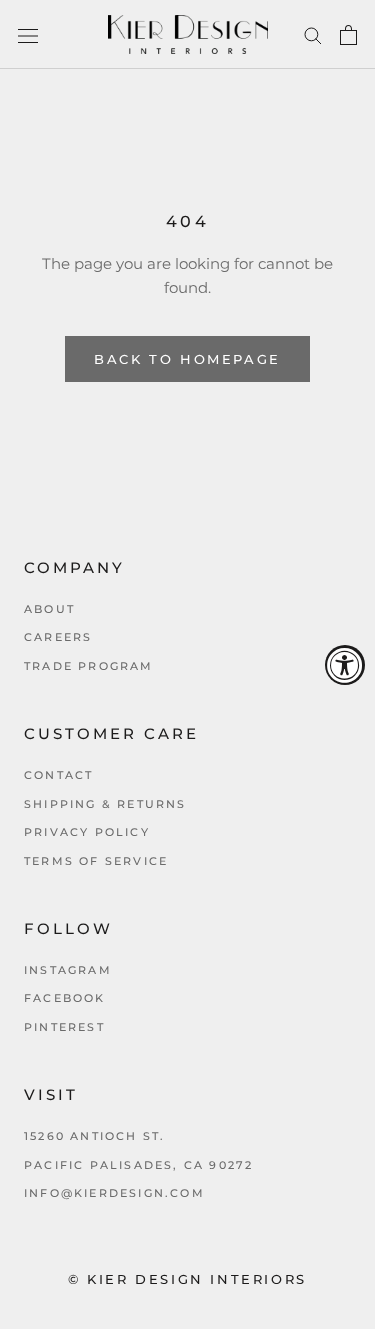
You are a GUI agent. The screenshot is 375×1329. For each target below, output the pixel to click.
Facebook (65, 998)
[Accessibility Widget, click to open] (345, 665)
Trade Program (89, 666)
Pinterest (64, 1027)
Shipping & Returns (105, 804)
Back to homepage (187, 359)
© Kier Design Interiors (187, 1279)
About (49, 609)
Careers (58, 637)
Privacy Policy (87, 832)
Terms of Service (96, 861)
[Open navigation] (28, 35)
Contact (58, 775)
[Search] (313, 35)
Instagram (68, 970)
